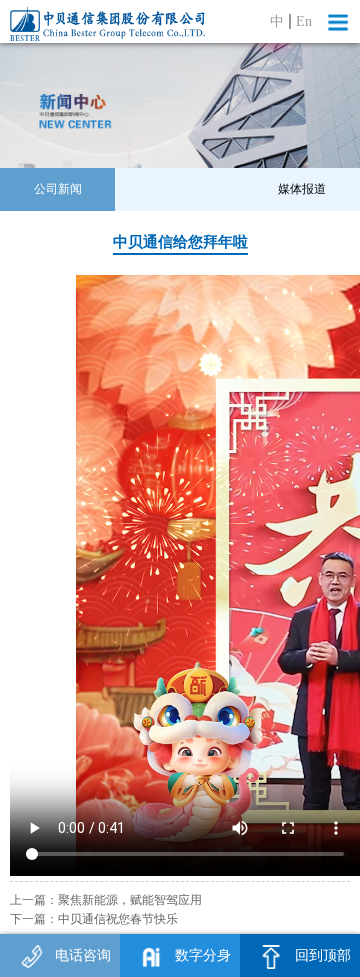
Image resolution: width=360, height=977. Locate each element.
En (304, 21)
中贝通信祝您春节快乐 (118, 919)
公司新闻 (58, 189)
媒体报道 (302, 189)
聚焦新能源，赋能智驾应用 (130, 900)
